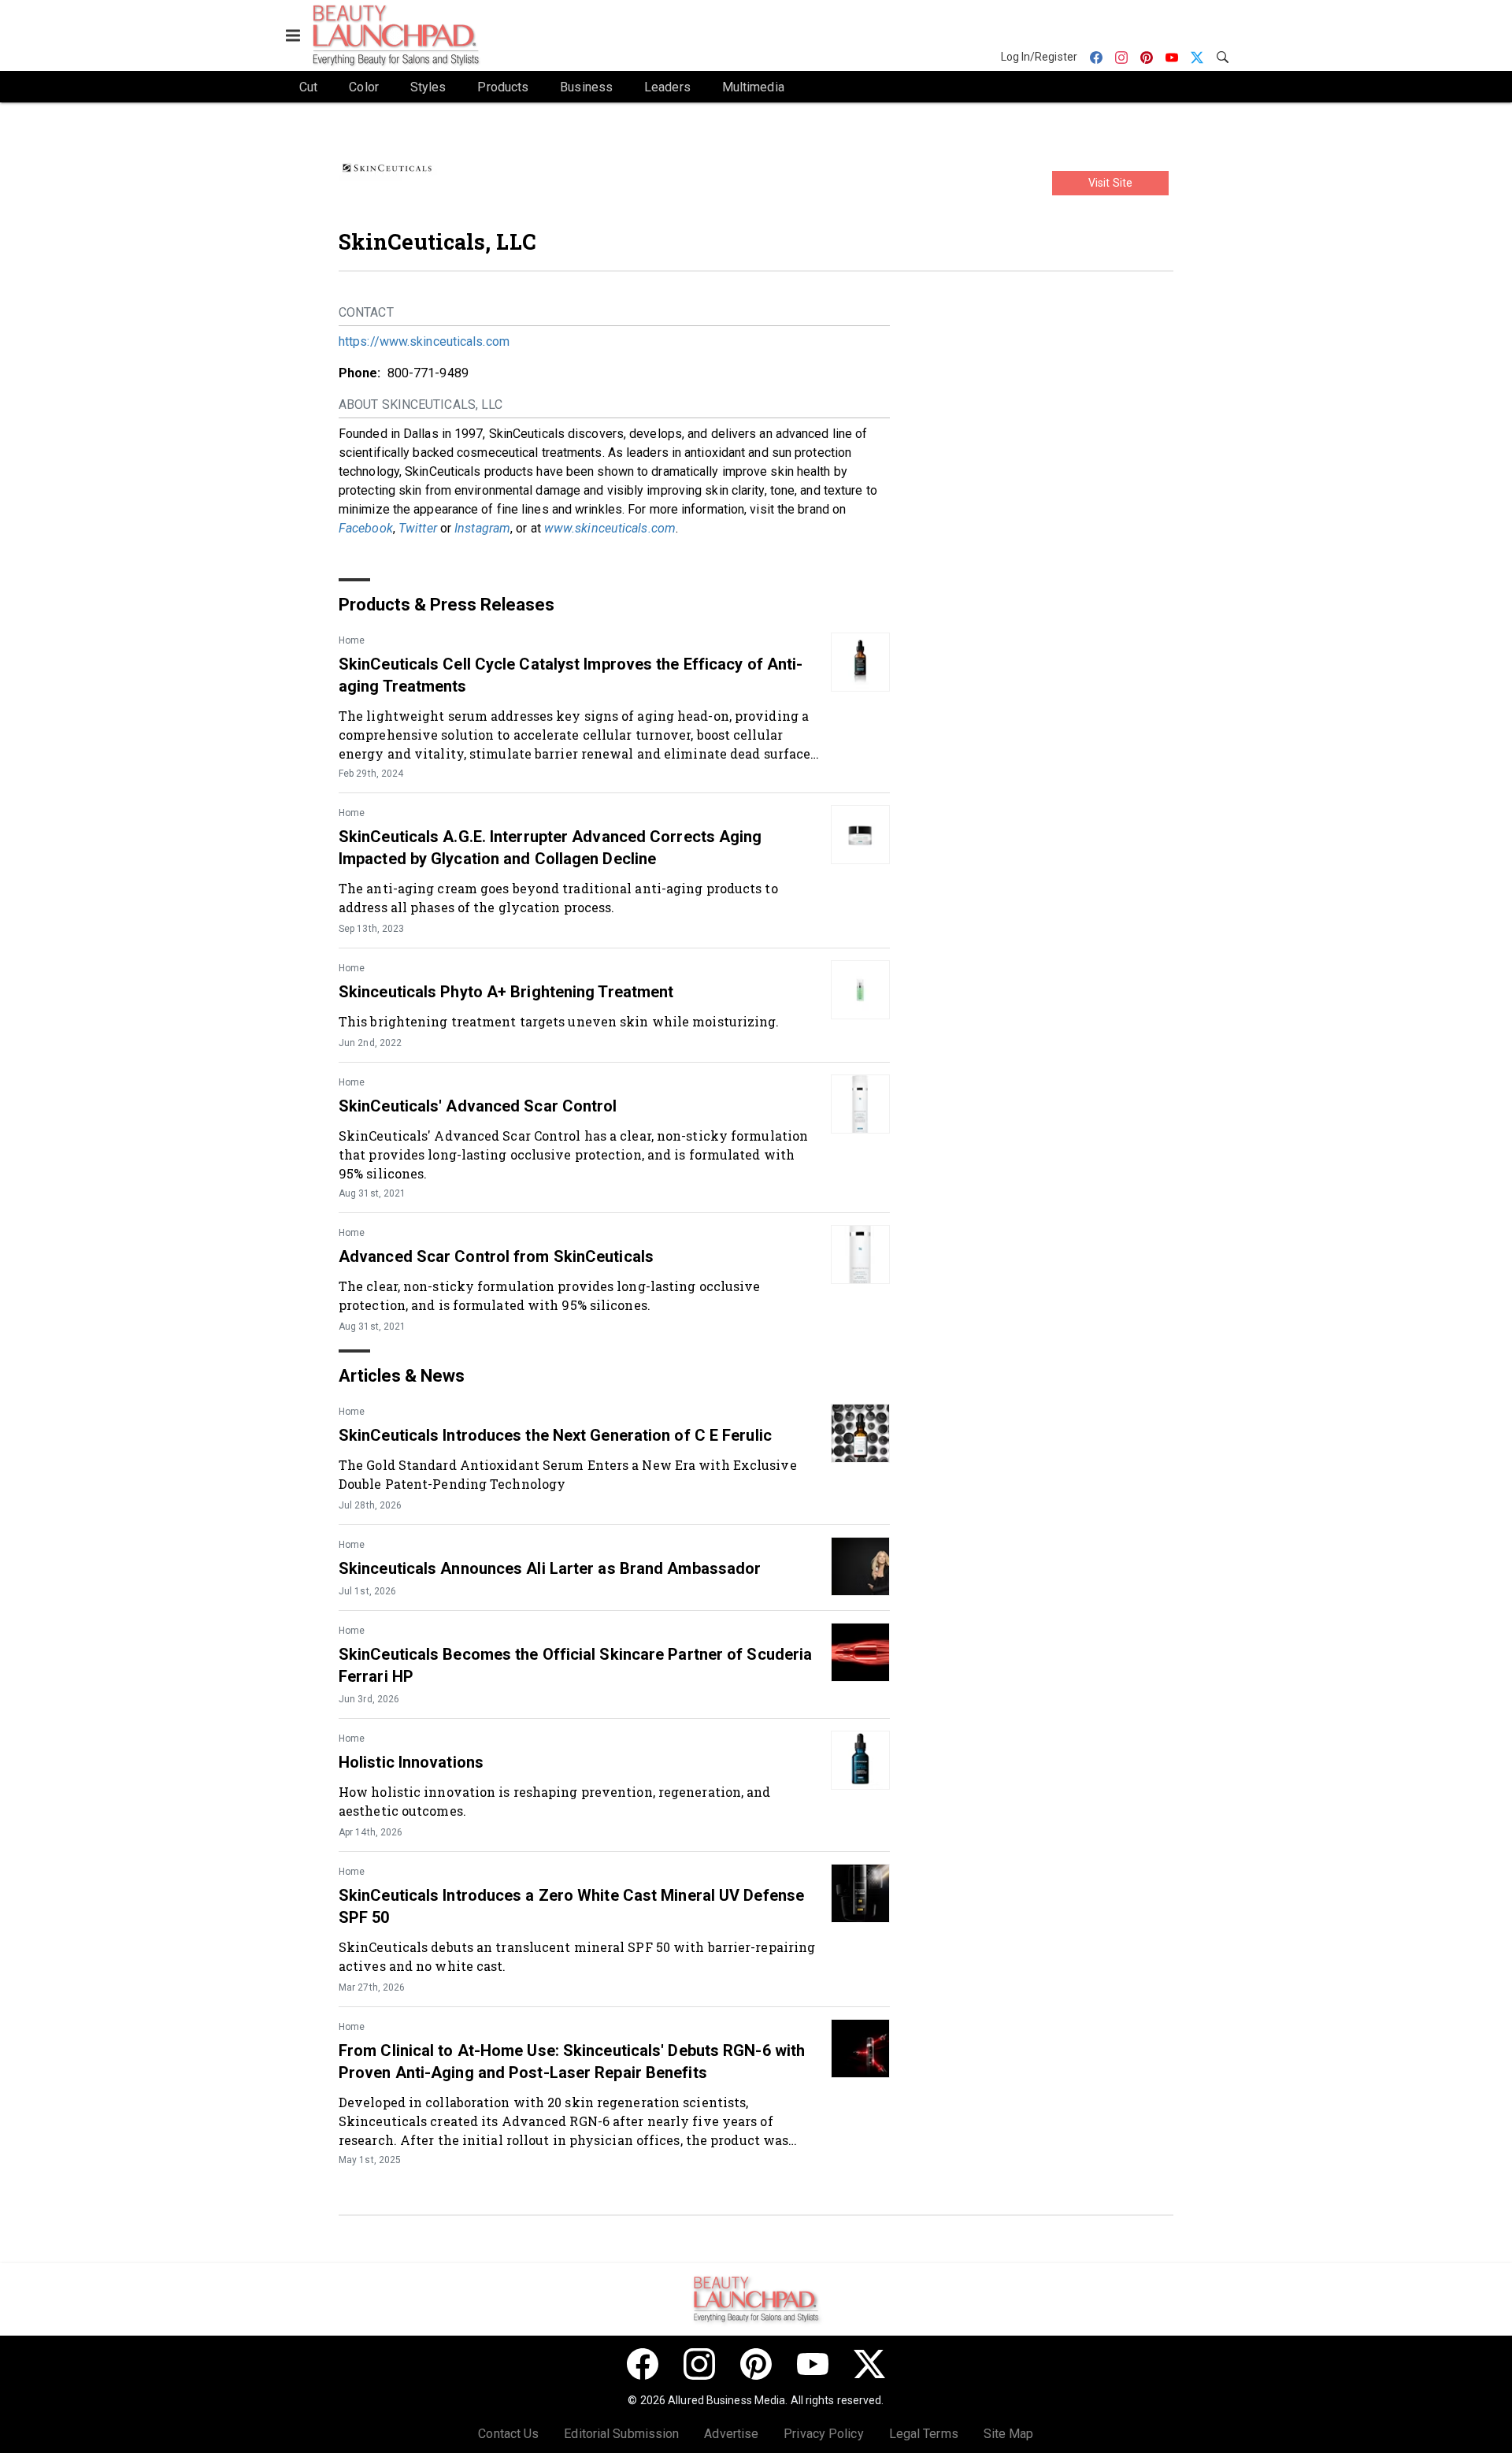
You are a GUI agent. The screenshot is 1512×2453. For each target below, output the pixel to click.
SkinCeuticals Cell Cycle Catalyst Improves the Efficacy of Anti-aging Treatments (571, 675)
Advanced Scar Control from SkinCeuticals (496, 1256)
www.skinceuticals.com (610, 528)
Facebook (366, 528)
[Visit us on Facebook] (643, 2364)
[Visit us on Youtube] (813, 2364)
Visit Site (1110, 183)
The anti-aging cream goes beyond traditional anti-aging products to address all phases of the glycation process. (558, 898)
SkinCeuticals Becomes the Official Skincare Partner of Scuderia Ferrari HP (575, 1665)
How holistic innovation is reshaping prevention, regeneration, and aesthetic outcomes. (555, 1801)
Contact (366, 312)
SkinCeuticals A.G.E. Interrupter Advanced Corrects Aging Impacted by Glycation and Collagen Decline (550, 848)
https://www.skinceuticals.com (424, 341)
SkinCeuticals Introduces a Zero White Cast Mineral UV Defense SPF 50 (571, 1906)
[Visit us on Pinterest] (756, 2364)
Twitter (418, 528)
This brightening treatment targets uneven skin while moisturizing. (559, 1021)
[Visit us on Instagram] (699, 2364)
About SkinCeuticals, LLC (421, 405)
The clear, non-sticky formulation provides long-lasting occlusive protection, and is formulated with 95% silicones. (550, 1295)
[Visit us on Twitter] (869, 2364)
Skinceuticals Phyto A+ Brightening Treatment (506, 992)
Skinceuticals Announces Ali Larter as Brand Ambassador (550, 1568)
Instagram (482, 528)
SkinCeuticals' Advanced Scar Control (478, 1106)
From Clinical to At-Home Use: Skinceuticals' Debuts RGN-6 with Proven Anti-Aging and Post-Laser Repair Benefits (572, 2061)
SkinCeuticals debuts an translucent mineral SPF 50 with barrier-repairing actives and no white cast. (577, 1956)
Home (352, 640)
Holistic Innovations (411, 1762)
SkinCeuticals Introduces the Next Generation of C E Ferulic (555, 1435)
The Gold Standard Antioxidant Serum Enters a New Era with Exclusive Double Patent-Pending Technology (568, 1474)
